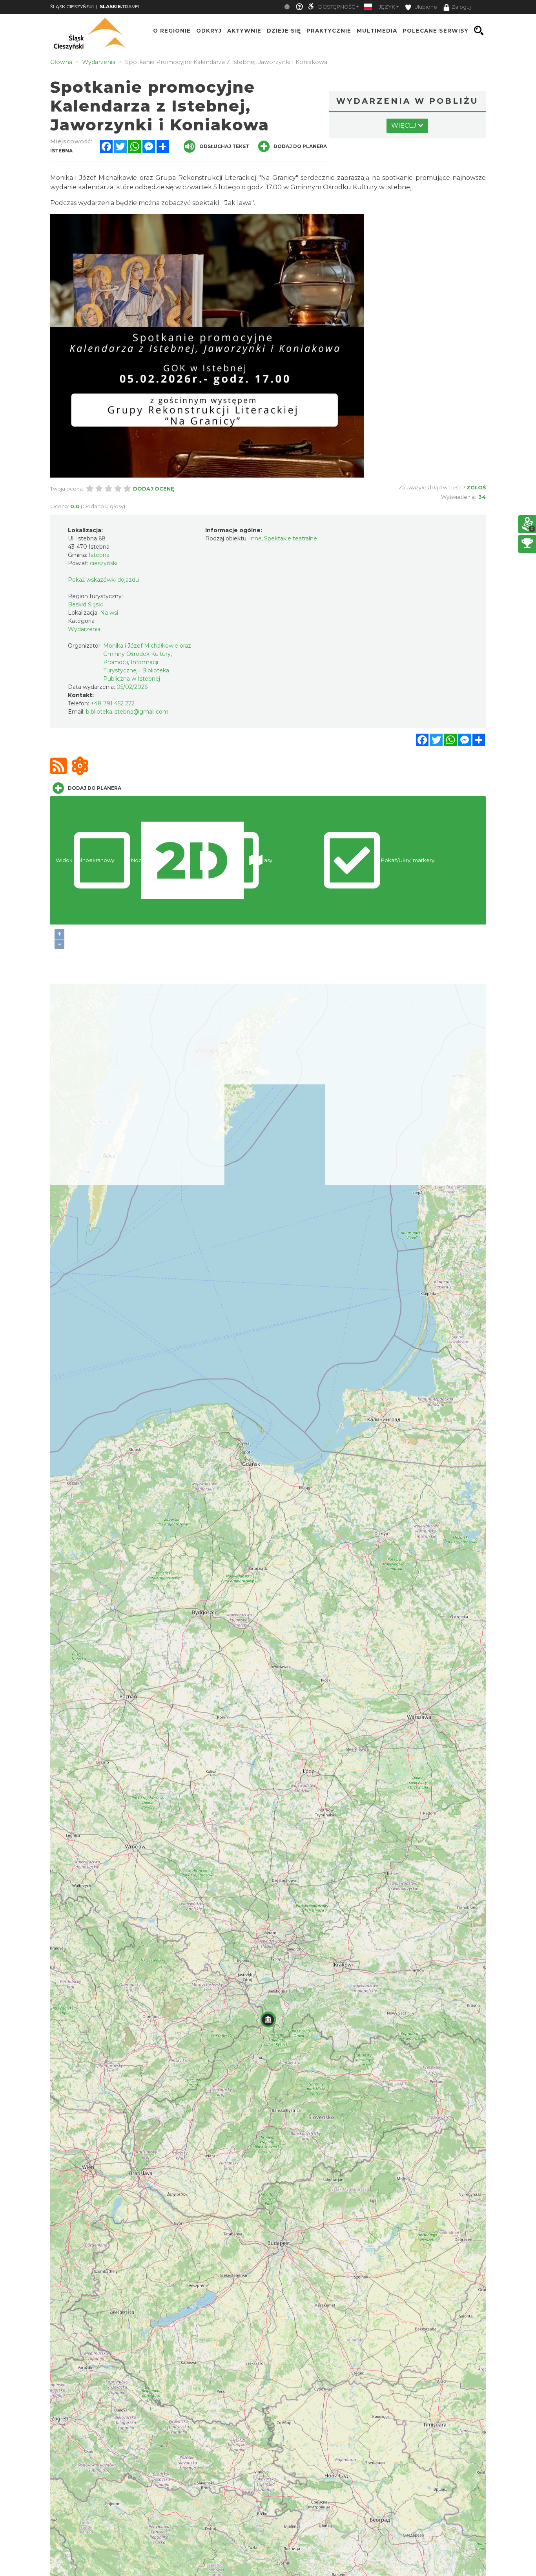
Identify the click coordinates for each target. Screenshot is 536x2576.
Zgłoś (476, 487)
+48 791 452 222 (113, 703)
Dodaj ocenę (154, 489)
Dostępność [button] (337, 7)
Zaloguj (461, 7)
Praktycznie (329, 31)
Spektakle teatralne (291, 538)
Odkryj (209, 31)
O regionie (172, 31)
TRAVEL (120, 6)
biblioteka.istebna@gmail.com (127, 712)
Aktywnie (244, 31)
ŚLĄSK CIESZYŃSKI (72, 6)
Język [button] (387, 7)
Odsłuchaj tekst (224, 146)
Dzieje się (284, 31)
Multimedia (377, 31)
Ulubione (425, 7)
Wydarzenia (84, 629)
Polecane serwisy (436, 31)
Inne (255, 538)
